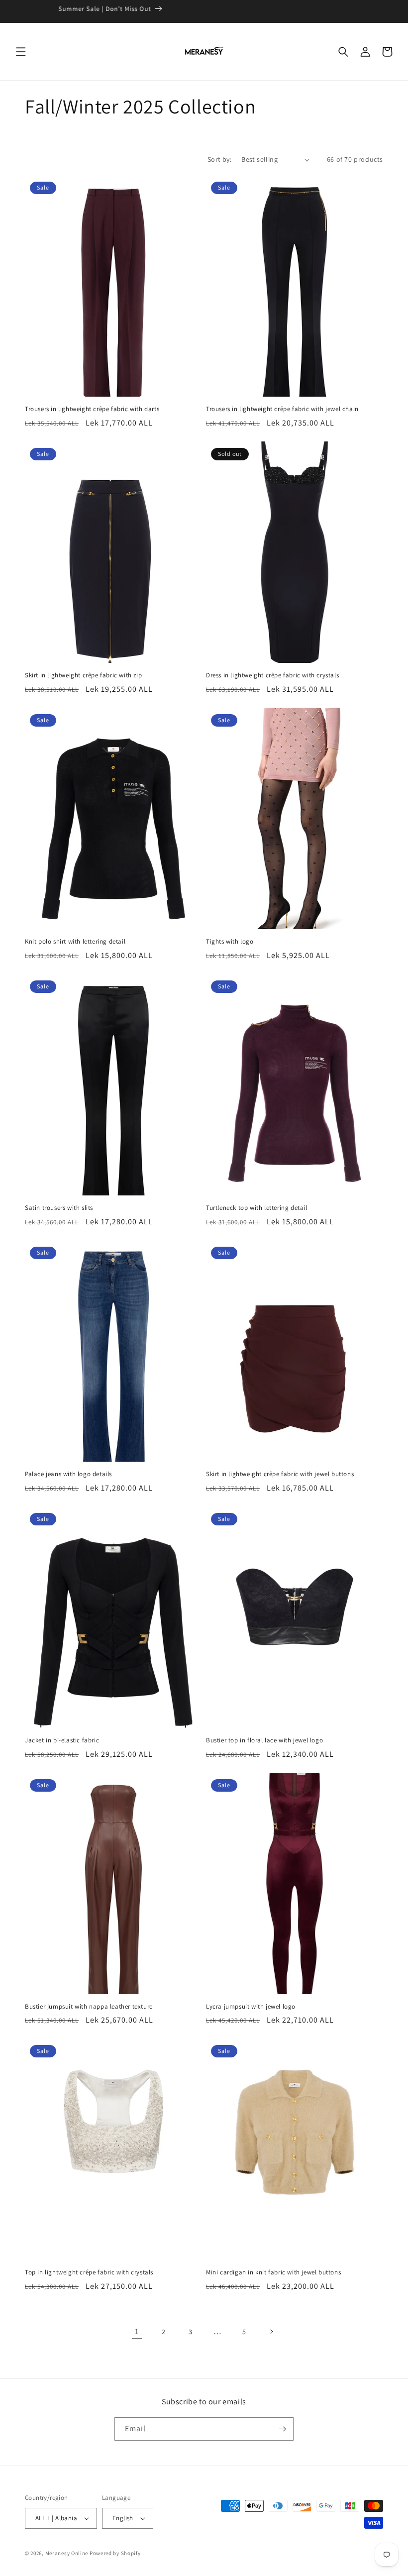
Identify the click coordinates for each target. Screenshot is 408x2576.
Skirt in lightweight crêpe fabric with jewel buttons (280, 1474)
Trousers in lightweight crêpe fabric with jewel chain (282, 409)
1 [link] (137, 2331)
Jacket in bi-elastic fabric (62, 1740)
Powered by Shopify (115, 2553)
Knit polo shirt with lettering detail (75, 942)
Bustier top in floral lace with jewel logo (264, 1740)
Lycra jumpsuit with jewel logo (251, 2007)
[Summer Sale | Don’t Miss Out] (204, 11)
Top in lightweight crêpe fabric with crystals (89, 2272)
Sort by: (219, 159)
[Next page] (271, 2332)
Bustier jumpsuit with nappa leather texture (89, 2007)
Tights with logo (230, 942)
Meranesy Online (67, 2553)
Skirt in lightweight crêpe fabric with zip (83, 675)
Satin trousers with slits (59, 1208)
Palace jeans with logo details (68, 1474)
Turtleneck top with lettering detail (257, 1208)
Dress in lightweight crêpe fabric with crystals (272, 675)
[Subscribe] (282, 2429)
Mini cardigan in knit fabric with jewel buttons (273, 2272)
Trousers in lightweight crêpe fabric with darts (92, 409)
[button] (21, 52)
